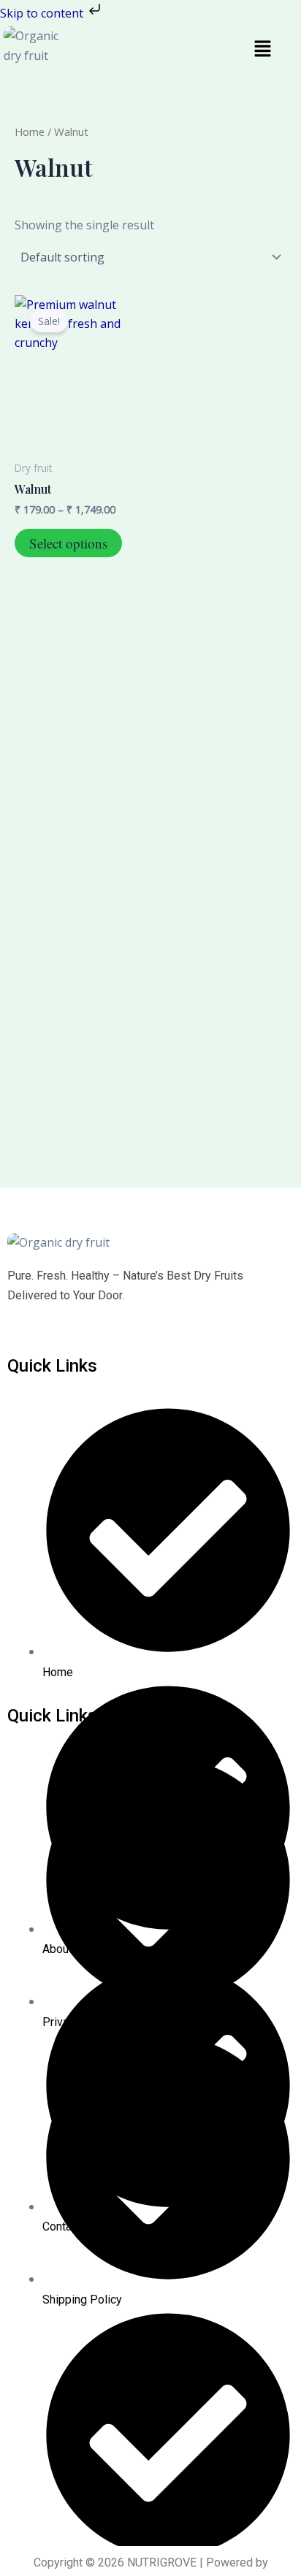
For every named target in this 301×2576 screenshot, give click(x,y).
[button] (262, 49)
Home (30, 131)
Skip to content (43, 13)
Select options (68, 543)
